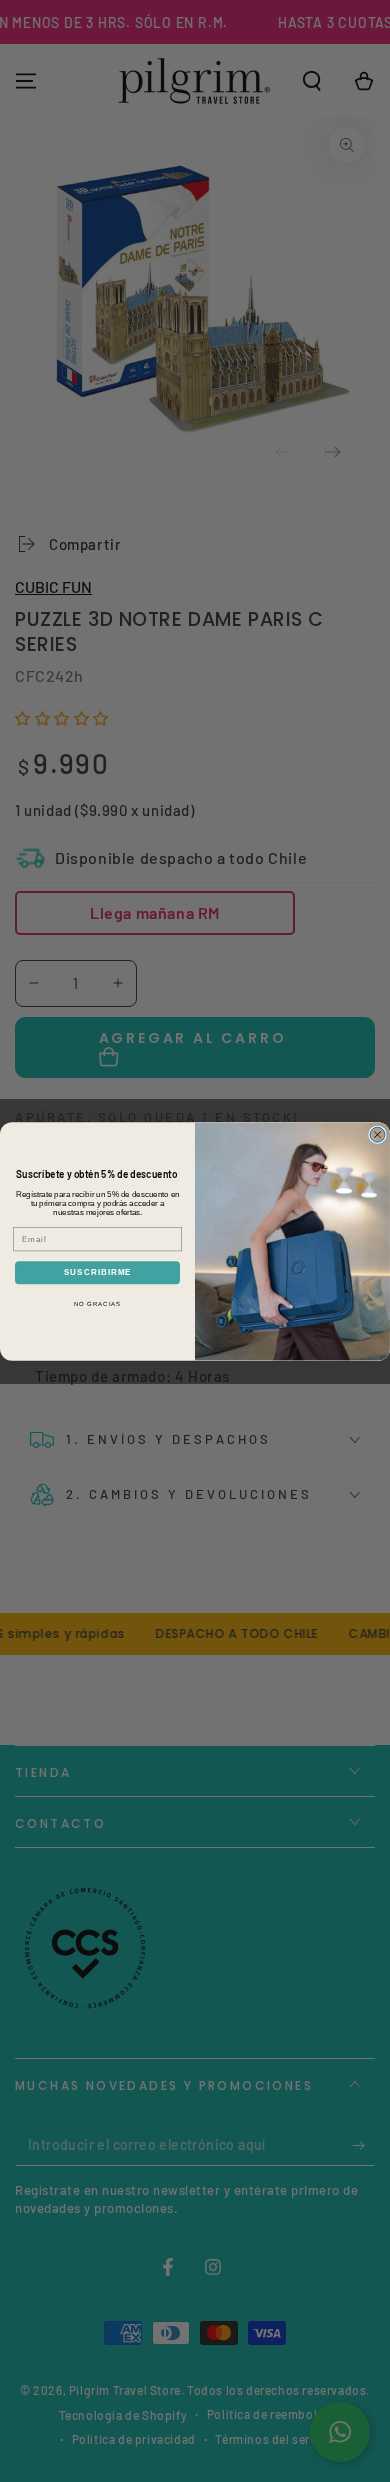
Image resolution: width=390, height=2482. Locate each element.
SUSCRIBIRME (98, 1272)
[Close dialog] (377, 1134)
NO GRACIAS (98, 1304)
